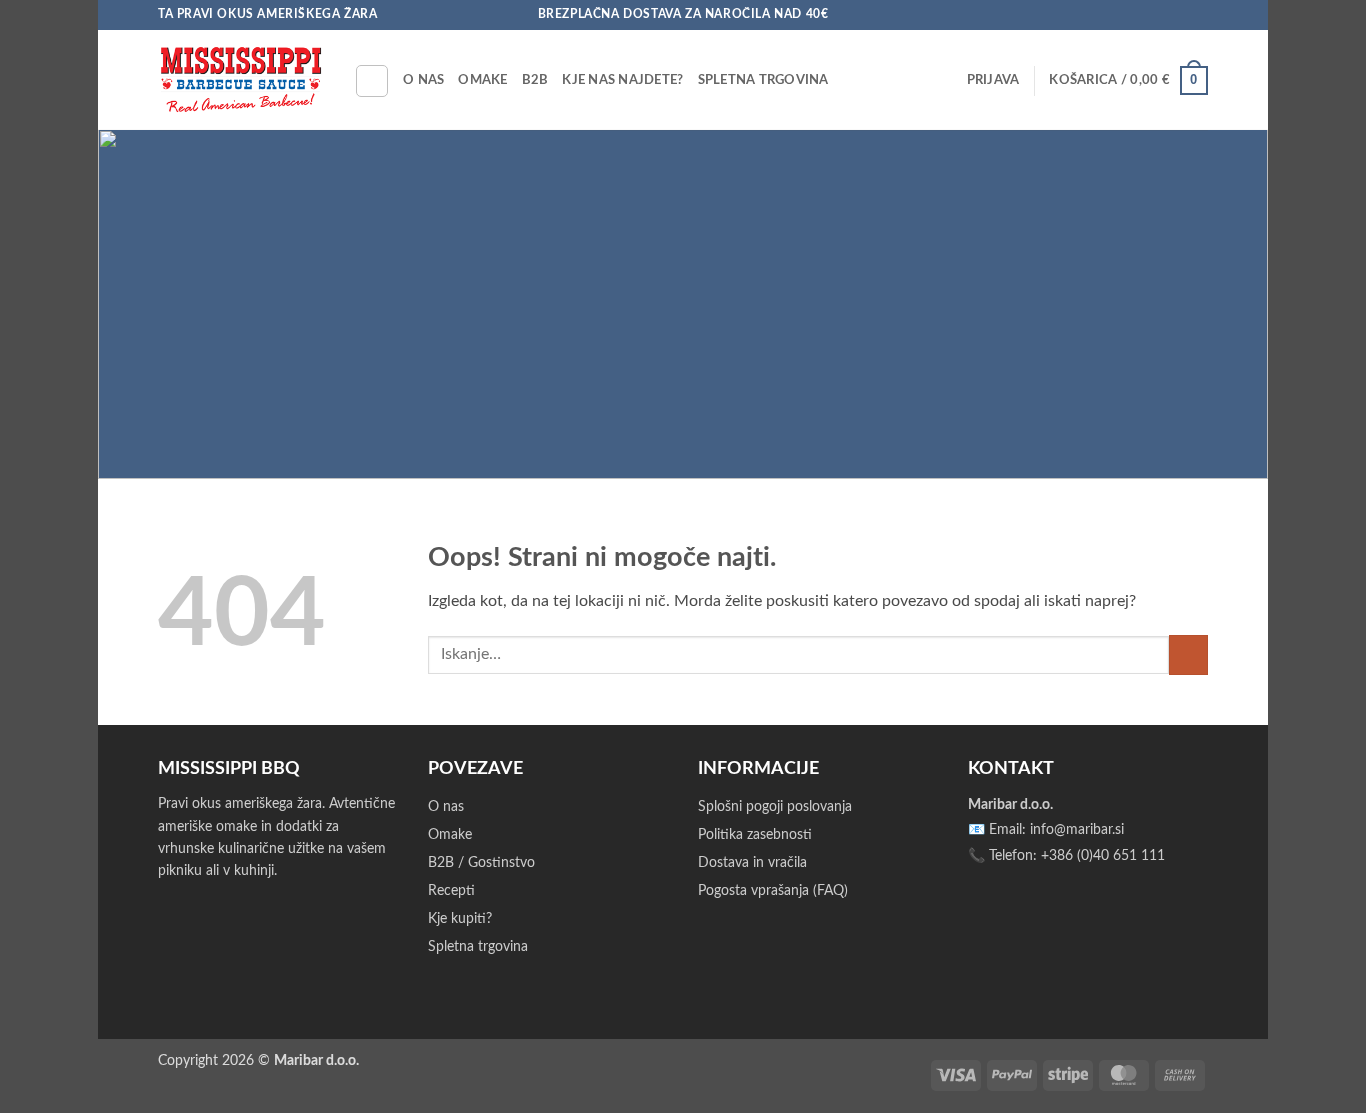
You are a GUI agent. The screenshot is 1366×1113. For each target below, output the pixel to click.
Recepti (451, 891)
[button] (993, 80)
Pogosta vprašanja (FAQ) (773, 891)
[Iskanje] (372, 81)
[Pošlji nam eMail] (1179, 15)
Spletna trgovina (763, 80)
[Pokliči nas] (1198, 15)
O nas (423, 80)
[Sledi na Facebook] (1141, 15)
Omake (482, 80)
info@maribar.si (1077, 830)
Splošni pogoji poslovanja (775, 807)
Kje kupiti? (460, 919)
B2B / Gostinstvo (481, 863)
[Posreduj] (1188, 654)
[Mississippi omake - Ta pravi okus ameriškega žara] (241, 80)
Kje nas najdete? (622, 80)
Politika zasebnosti (755, 835)
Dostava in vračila (752, 863)
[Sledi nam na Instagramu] (1160, 15)
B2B (535, 80)
